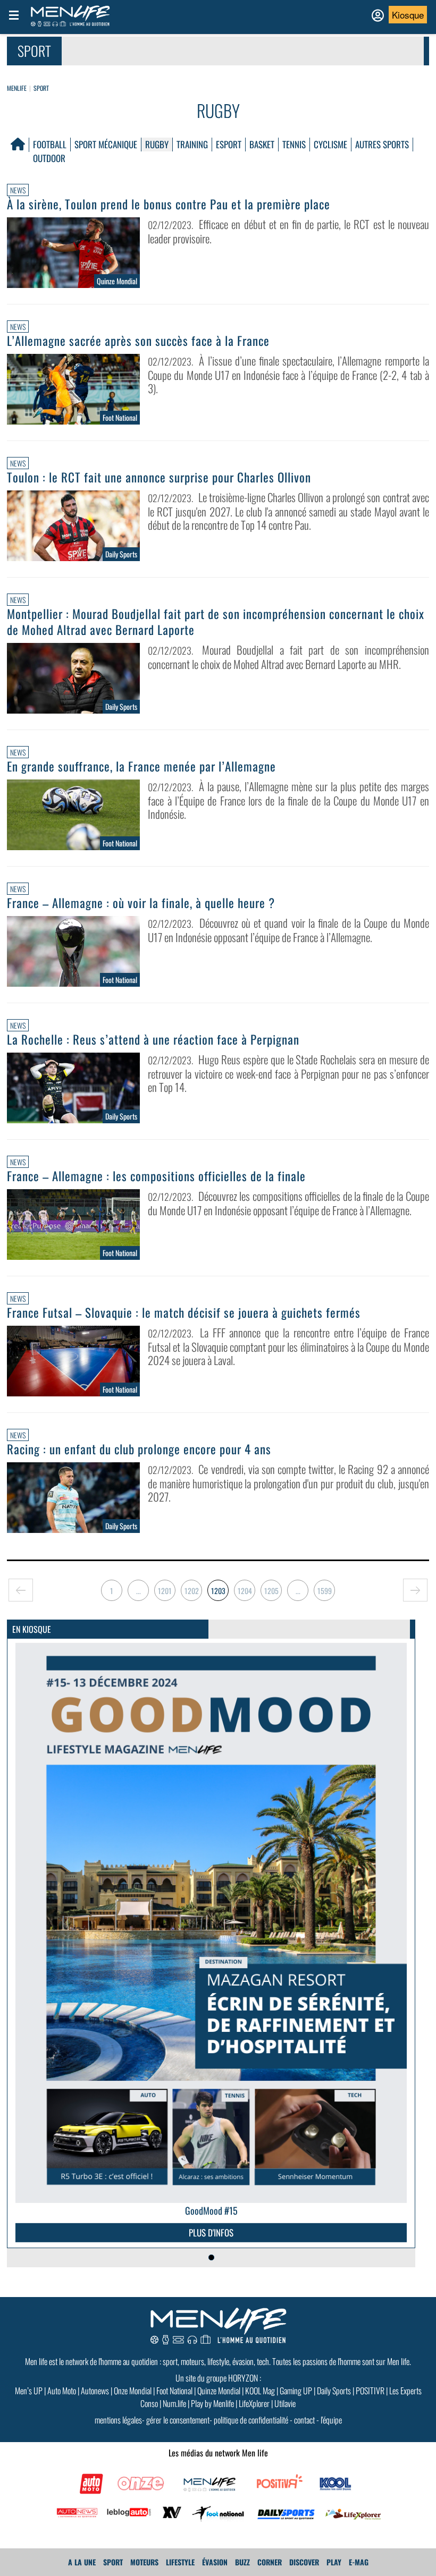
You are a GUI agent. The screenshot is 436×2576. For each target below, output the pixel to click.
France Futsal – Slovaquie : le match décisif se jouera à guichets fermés (184, 1312)
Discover (304, 2562)
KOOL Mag (260, 2391)
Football (50, 144)
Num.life (174, 2403)
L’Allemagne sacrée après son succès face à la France (138, 341)
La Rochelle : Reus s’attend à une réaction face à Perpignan (153, 1039)
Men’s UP (29, 2391)
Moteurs (144, 2562)
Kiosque (408, 15)
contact (304, 2420)
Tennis (294, 144)
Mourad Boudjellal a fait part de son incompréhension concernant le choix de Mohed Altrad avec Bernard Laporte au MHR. (288, 657)
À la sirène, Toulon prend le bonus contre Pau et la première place (169, 204)
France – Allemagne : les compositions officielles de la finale (156, 1176)
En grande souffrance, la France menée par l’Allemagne (141, 766)
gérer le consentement (178, 2420)
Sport (41, 88)
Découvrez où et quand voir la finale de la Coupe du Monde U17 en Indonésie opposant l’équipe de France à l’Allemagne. (288, 930)
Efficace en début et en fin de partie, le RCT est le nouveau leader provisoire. (288, 231)
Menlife (17, 88)
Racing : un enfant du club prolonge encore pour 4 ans (139, 1449)
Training (192, 144)
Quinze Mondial (219, 2391)
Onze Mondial (133, 2391)
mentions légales (118, 2420)
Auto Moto (62, 2391)
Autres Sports (382, 144)
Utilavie (285, 2403)
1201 (165, 1591)
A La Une (82, 2562)
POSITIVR (370, 2391)
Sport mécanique (106, 144)
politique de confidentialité (251, 2420)
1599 (325, 1591)
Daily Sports (334, 2391)
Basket (262, 144)
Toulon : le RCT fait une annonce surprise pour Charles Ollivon (159, 477)
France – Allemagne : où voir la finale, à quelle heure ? (141, 903)
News (18, 190)
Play (334, 2562)
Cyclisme (330, 144)
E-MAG (359, 2562)
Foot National (174, 2391)
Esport (229, 144)
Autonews (95, 2391)
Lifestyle (180, 2562)
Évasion (215, 2562)
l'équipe (331, 2420)
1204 (245, 1591)
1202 (192, 1591)
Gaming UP (296, 2391)
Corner (270, 2562)
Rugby (157, 144)
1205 (271, 1591)
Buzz (242, 2562)
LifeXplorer (254, 2403)
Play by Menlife (212, 2403)
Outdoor (49, 158)
